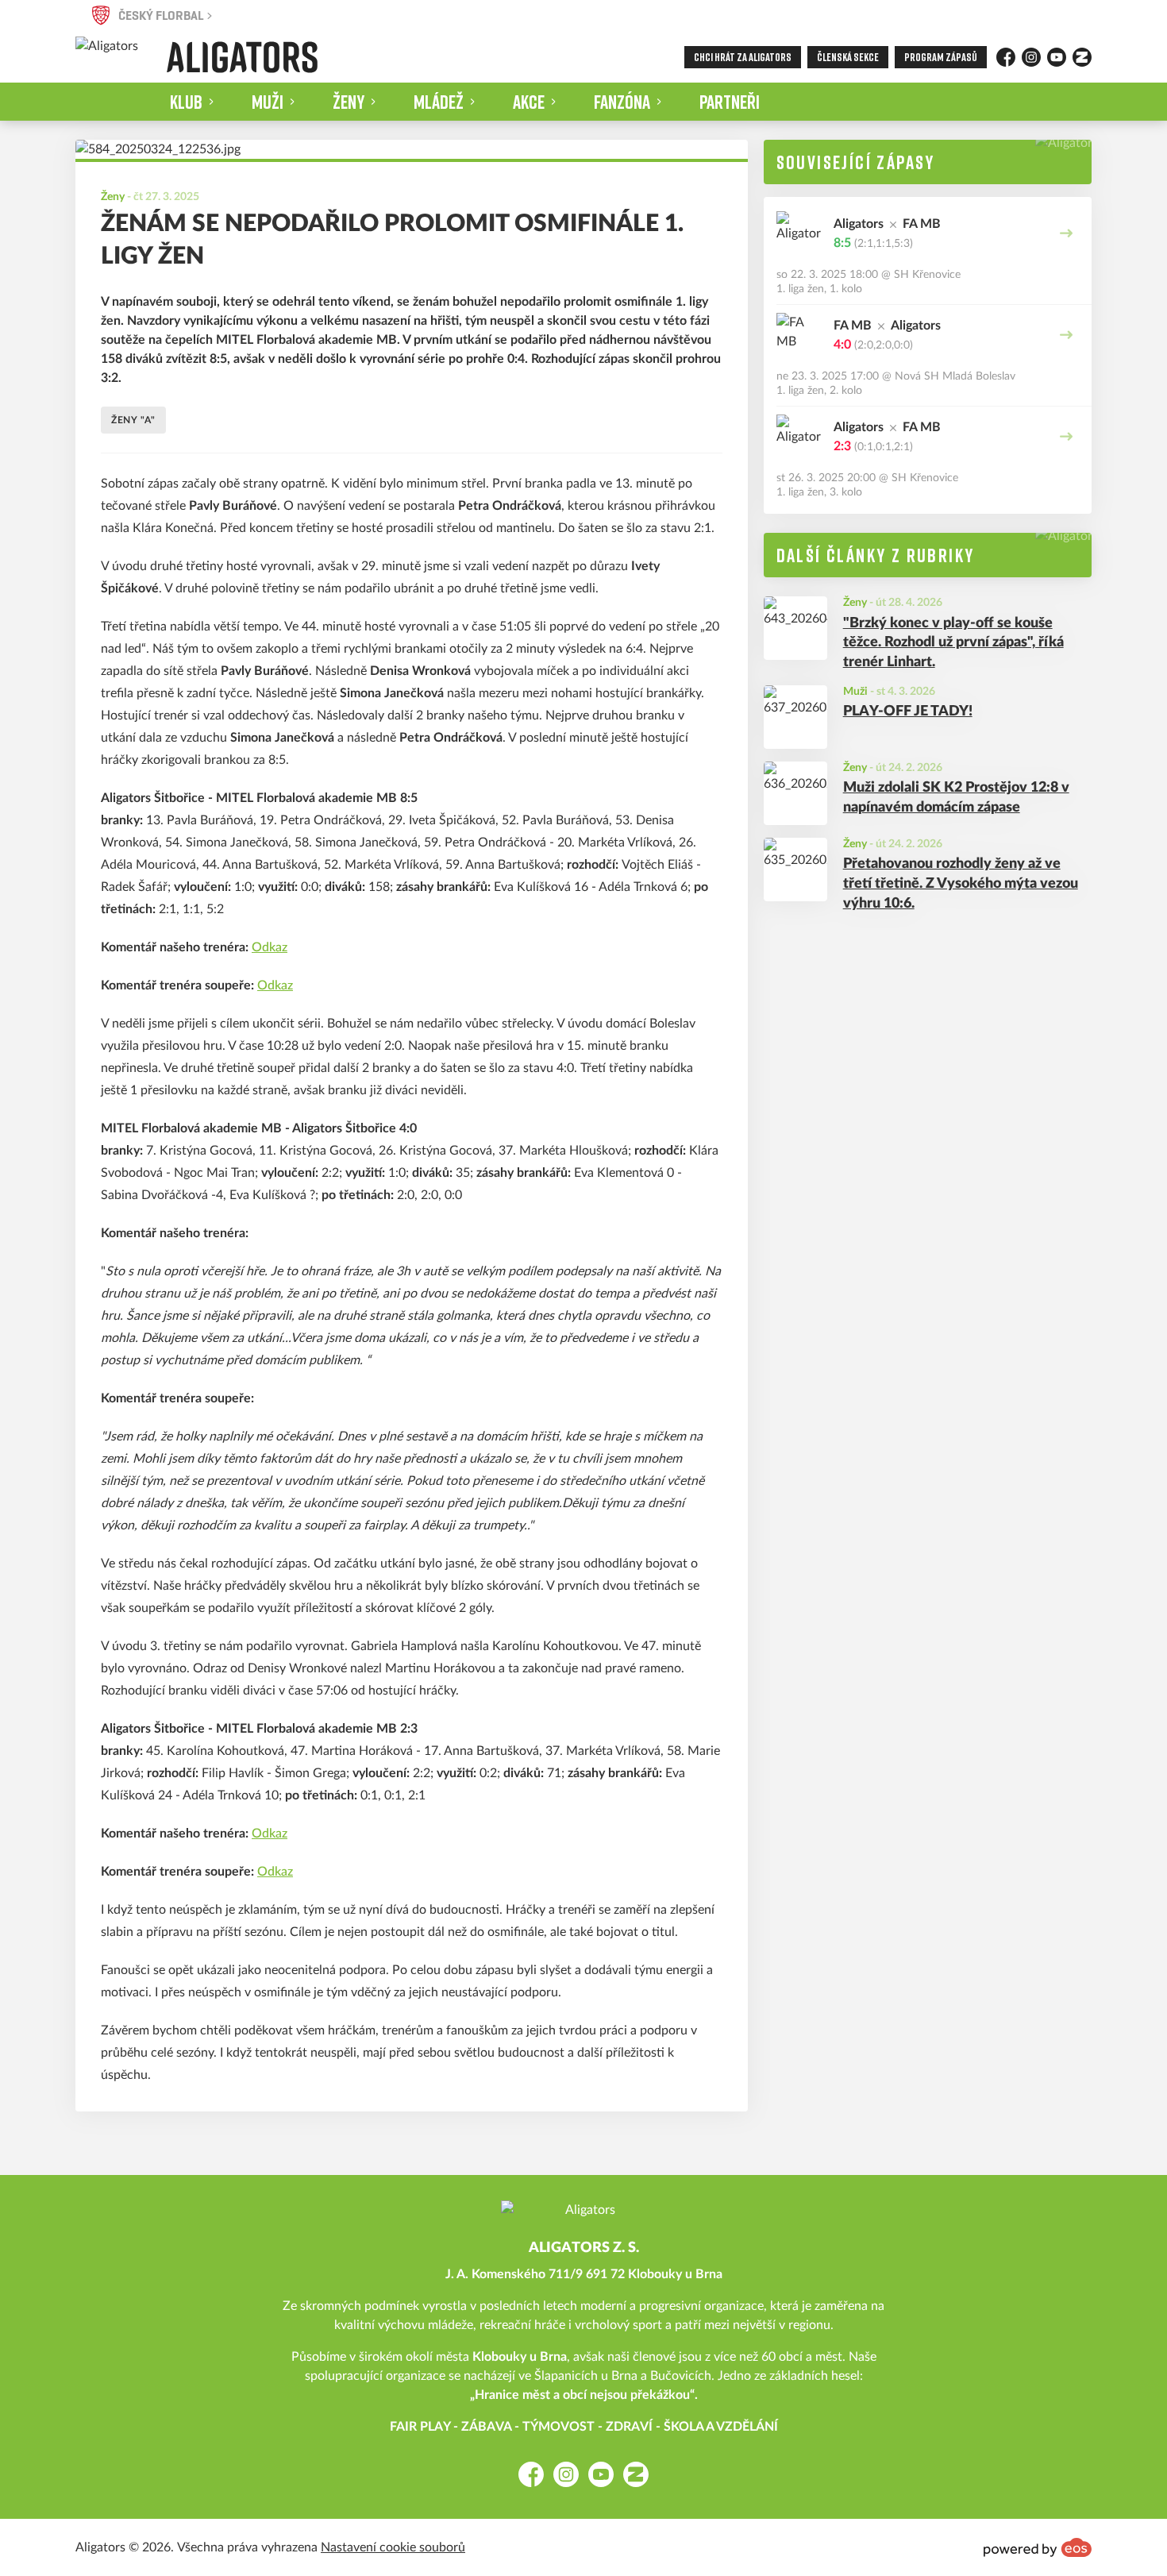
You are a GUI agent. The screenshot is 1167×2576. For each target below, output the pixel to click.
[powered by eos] (1038, 2547)
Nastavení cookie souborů (393, 2547)
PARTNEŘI (730, 101)
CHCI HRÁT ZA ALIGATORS (743, 57)
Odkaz (270, 947)
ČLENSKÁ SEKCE (848, 57)
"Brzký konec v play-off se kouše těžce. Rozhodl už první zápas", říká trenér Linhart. (953, 643)
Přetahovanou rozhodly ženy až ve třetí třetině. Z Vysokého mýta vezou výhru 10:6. (961, 884)
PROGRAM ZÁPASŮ (941, 57)
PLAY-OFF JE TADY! (908, 711)
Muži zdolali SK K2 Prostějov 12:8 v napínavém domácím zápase (956, 798)
